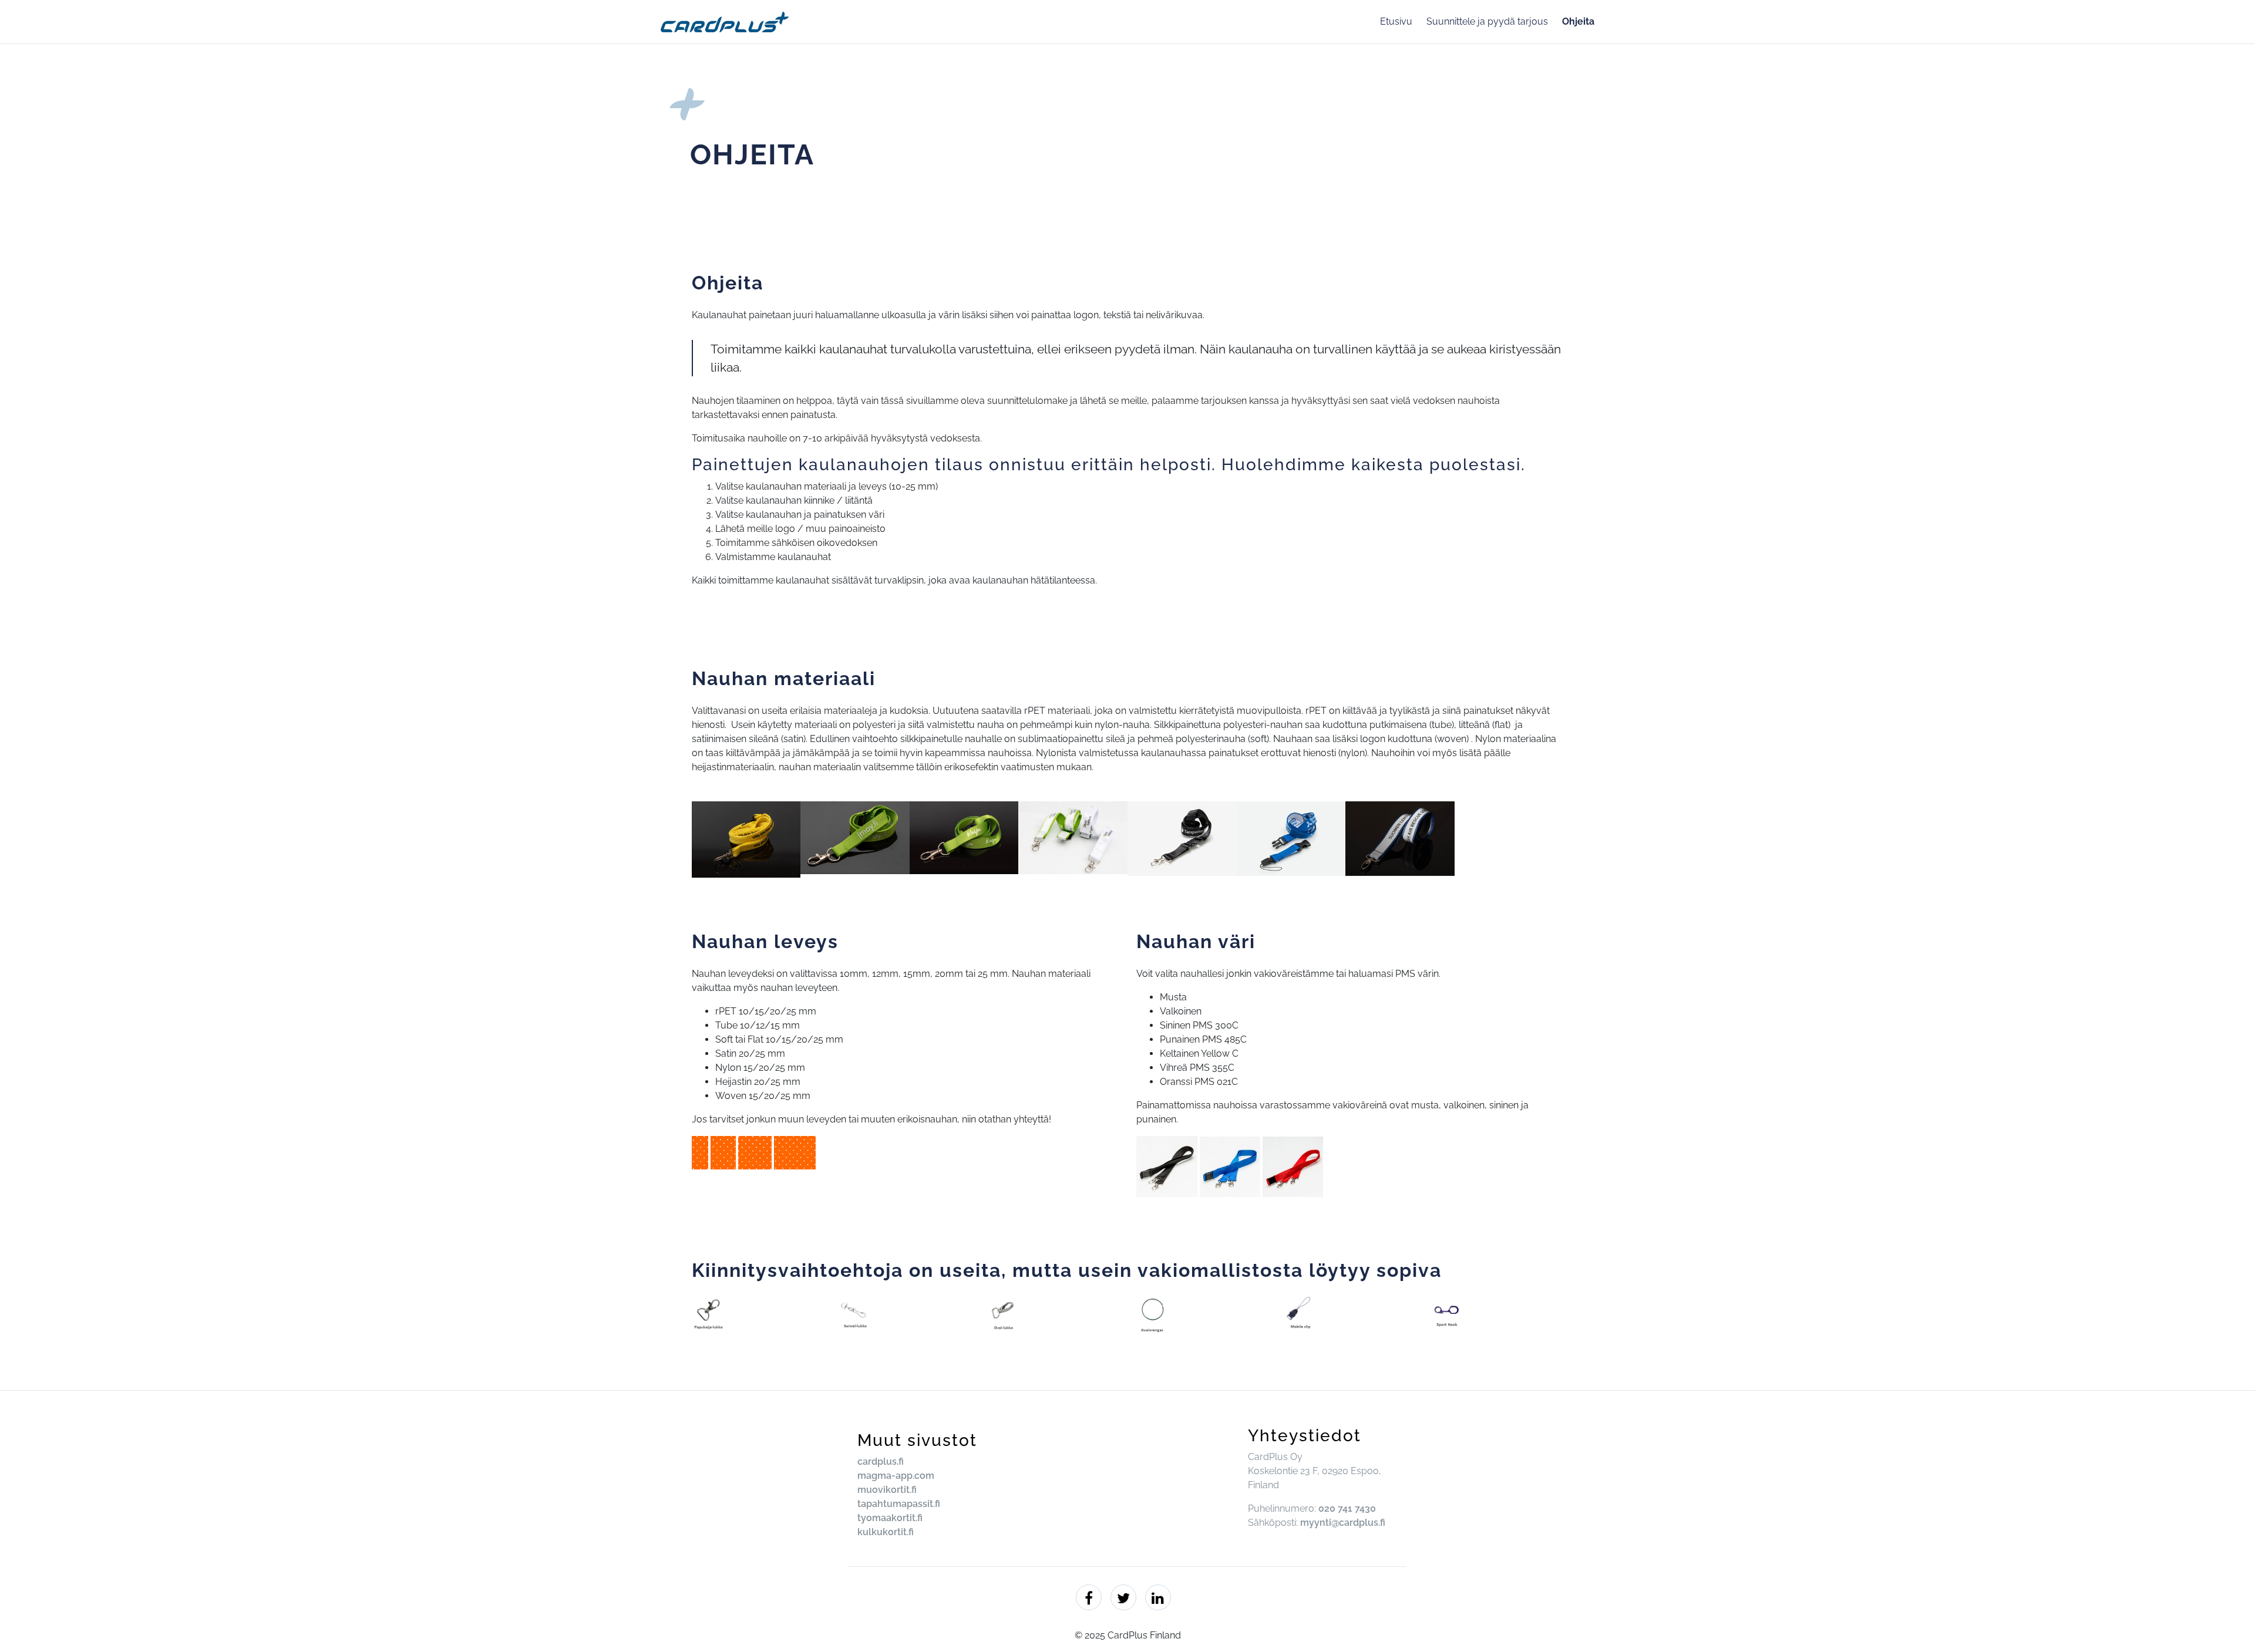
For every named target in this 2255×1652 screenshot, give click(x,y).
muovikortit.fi (887, 1490)
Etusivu (1396, 21)
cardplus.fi (881, 1461)
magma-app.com (896, 1476)
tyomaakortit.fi (890, 1518)
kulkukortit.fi (886, 1532)
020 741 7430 (1347, 1508)
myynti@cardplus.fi (1343, 1523)
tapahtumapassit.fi (899, 1504)
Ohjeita (1578, 21)
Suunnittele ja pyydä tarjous (1487, 21)
